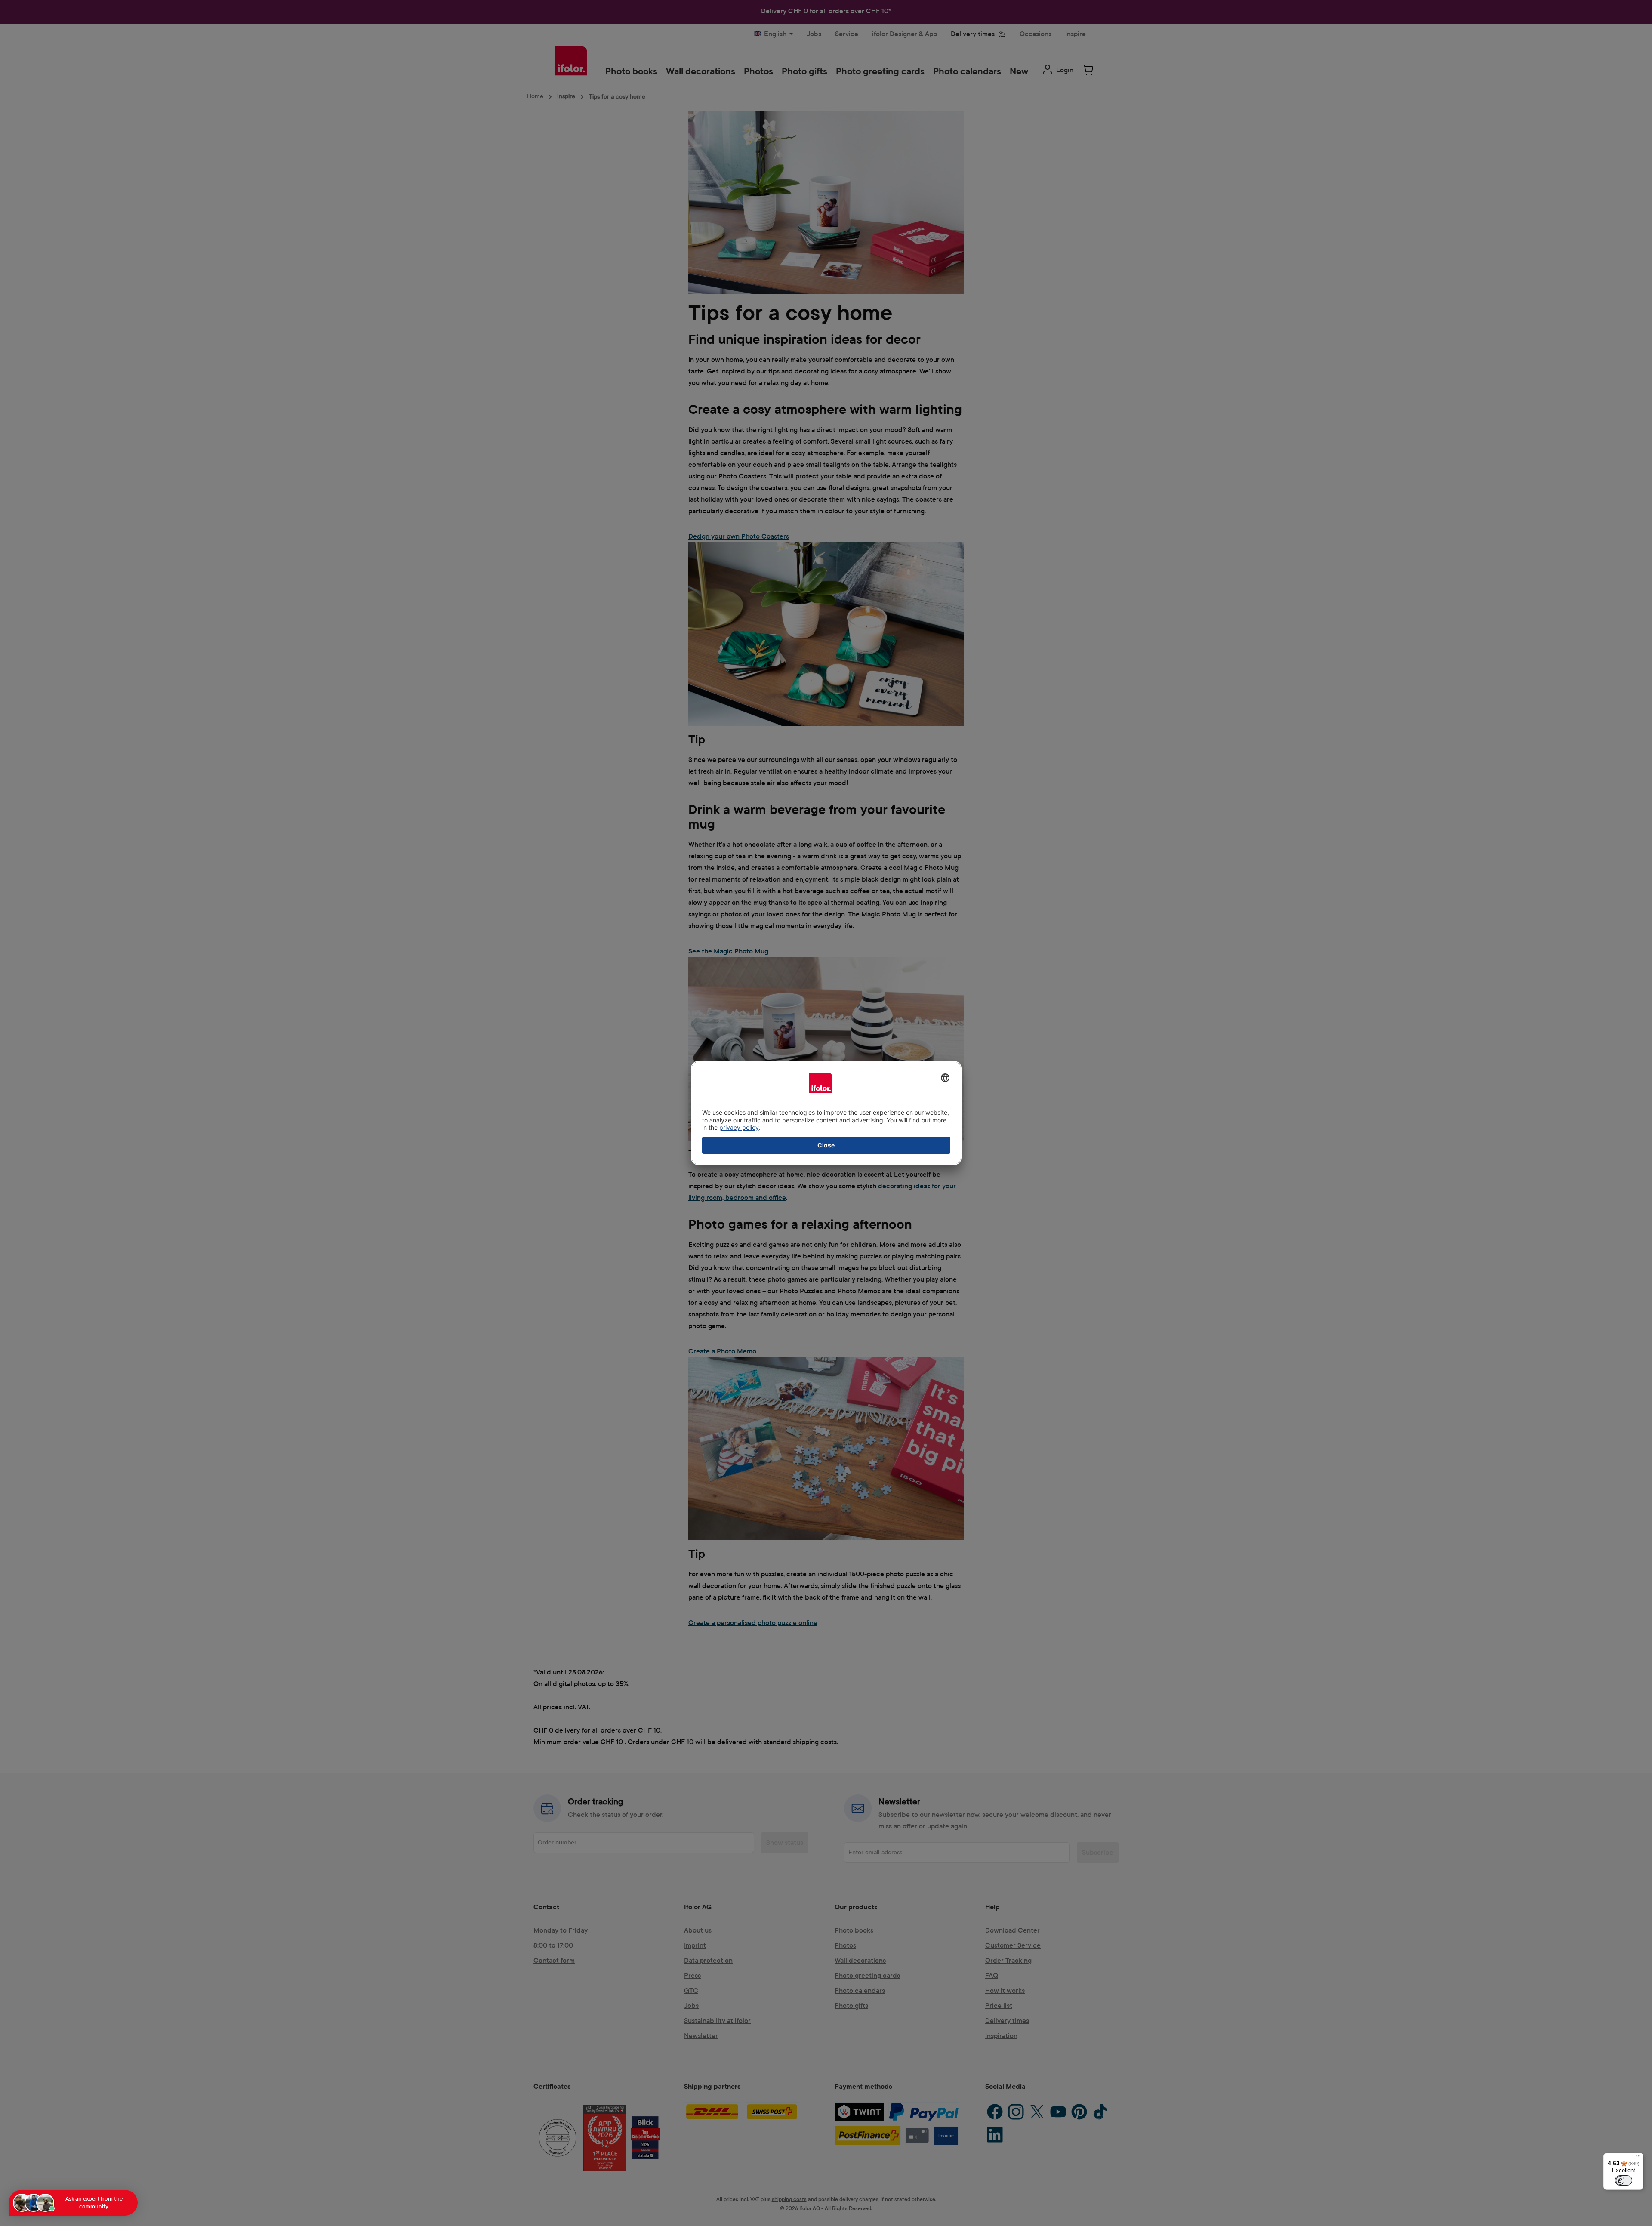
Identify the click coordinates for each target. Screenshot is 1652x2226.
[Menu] (1638, 2158)
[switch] (1624, 2180)
